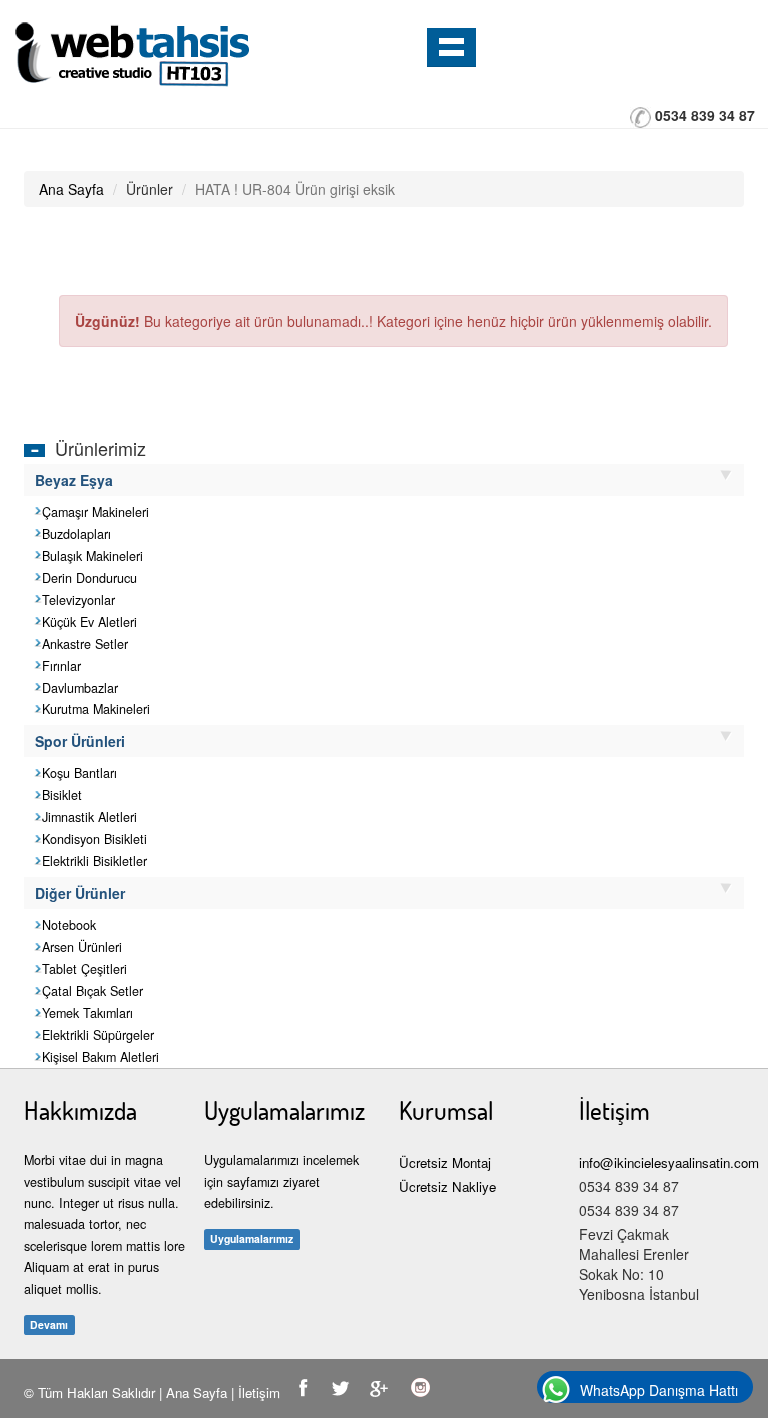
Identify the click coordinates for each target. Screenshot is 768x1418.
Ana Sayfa (71, 189)
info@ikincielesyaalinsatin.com (669, 1162)
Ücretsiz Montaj (445, 1162)
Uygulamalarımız (251, 1238)
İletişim (259, 1392)
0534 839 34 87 (705, 115)
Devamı (49, 1324)
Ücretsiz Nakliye (447, 1186)
